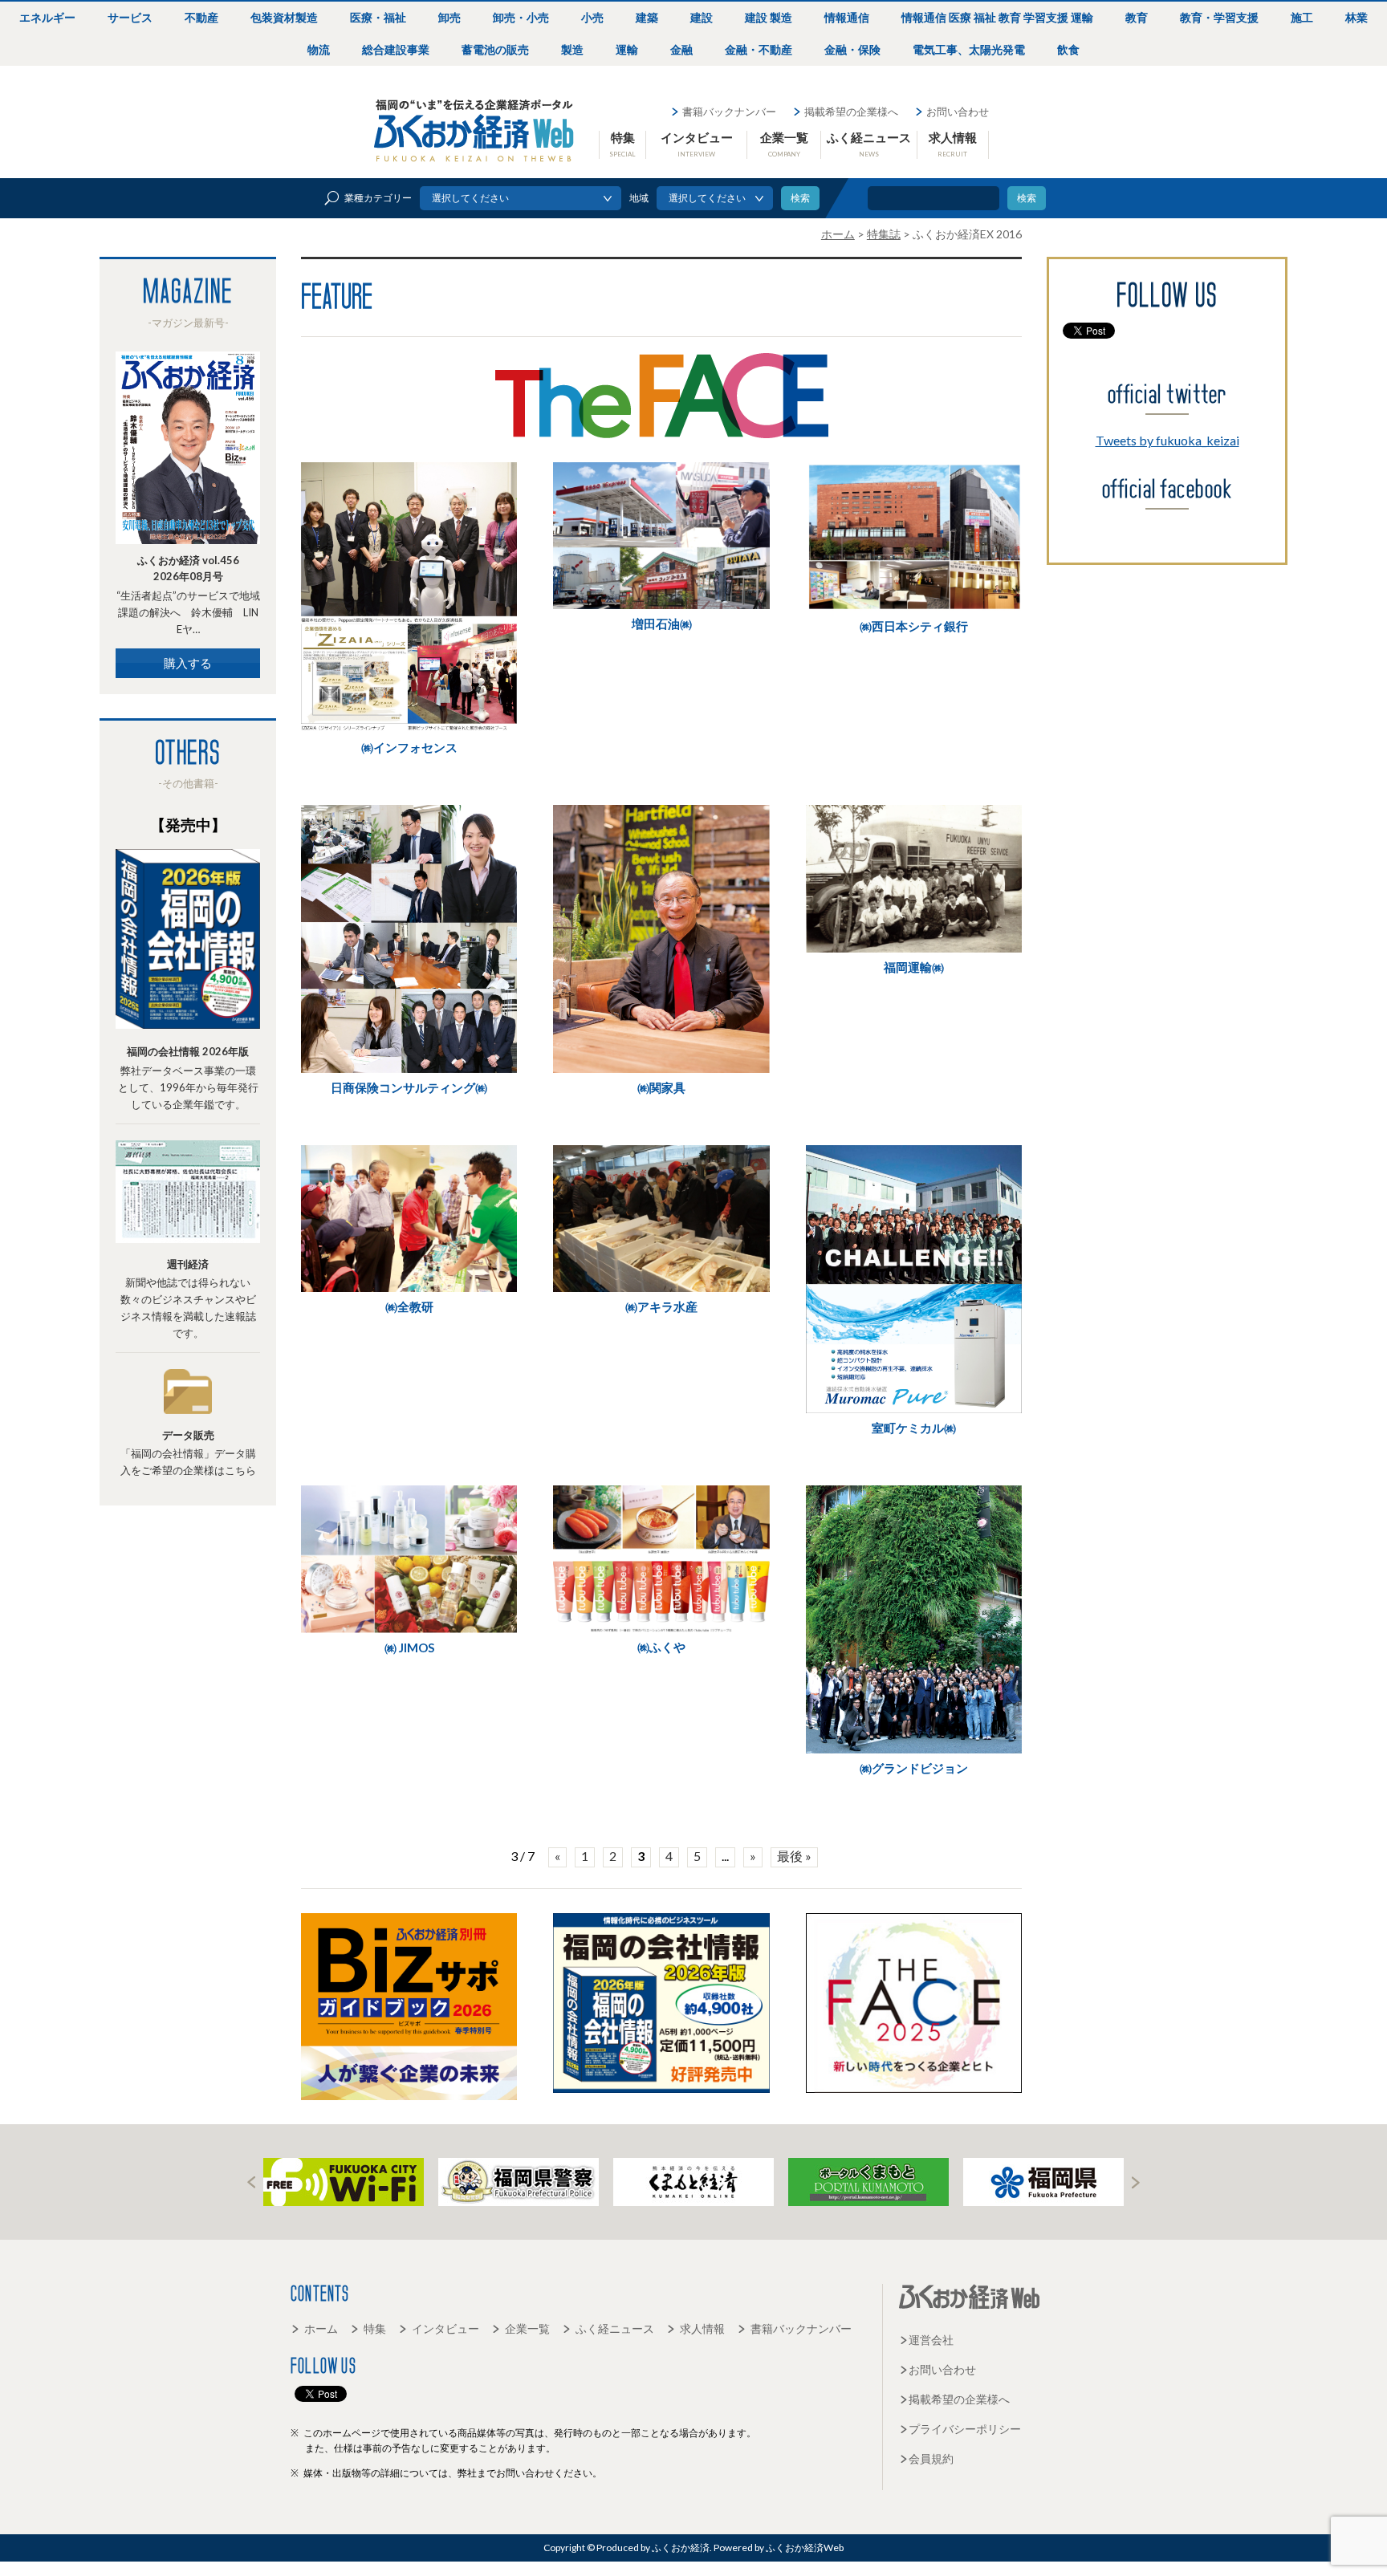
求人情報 (953, 144)
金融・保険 (852, 49)
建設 (702, 17)
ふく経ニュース (869, 144)
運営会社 (931, 2340)
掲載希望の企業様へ (851, 112)
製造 (572, 49)
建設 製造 (769, 17)
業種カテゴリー (378, 198)
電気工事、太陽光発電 (969, 49)
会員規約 (931, 2458)
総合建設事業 (396, 49)
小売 (592, 17)
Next (1136, 2182)
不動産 (201, 17)
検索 (1027, 198)
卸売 (449, 17)
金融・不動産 (759, 49)
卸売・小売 (521, 17)
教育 (1137, 17)
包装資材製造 (284, 17)
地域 (639, 198)
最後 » (794, 1856)
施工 (1302, 17)
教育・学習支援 (1219, 17)
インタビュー (697, 144)
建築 (647, 17)
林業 (1356, 17)
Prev (251, 2182)
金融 (681, 49)
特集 (622, 144)
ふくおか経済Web (474, 131)
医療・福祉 (378, 17)
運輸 (627, 49)
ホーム (321, 2328)
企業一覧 (784, 144)
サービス (130, 17)
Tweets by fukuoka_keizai (1167, 440)
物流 (319, 49)
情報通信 (847, 17)
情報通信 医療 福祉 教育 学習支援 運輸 (997, 17)
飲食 (1068, 49)
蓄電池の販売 (495, 49)
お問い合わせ (958, 112)
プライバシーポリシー (965, 2429)
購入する (188, 663)
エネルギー (47, 17)
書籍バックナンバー (729, 112)
